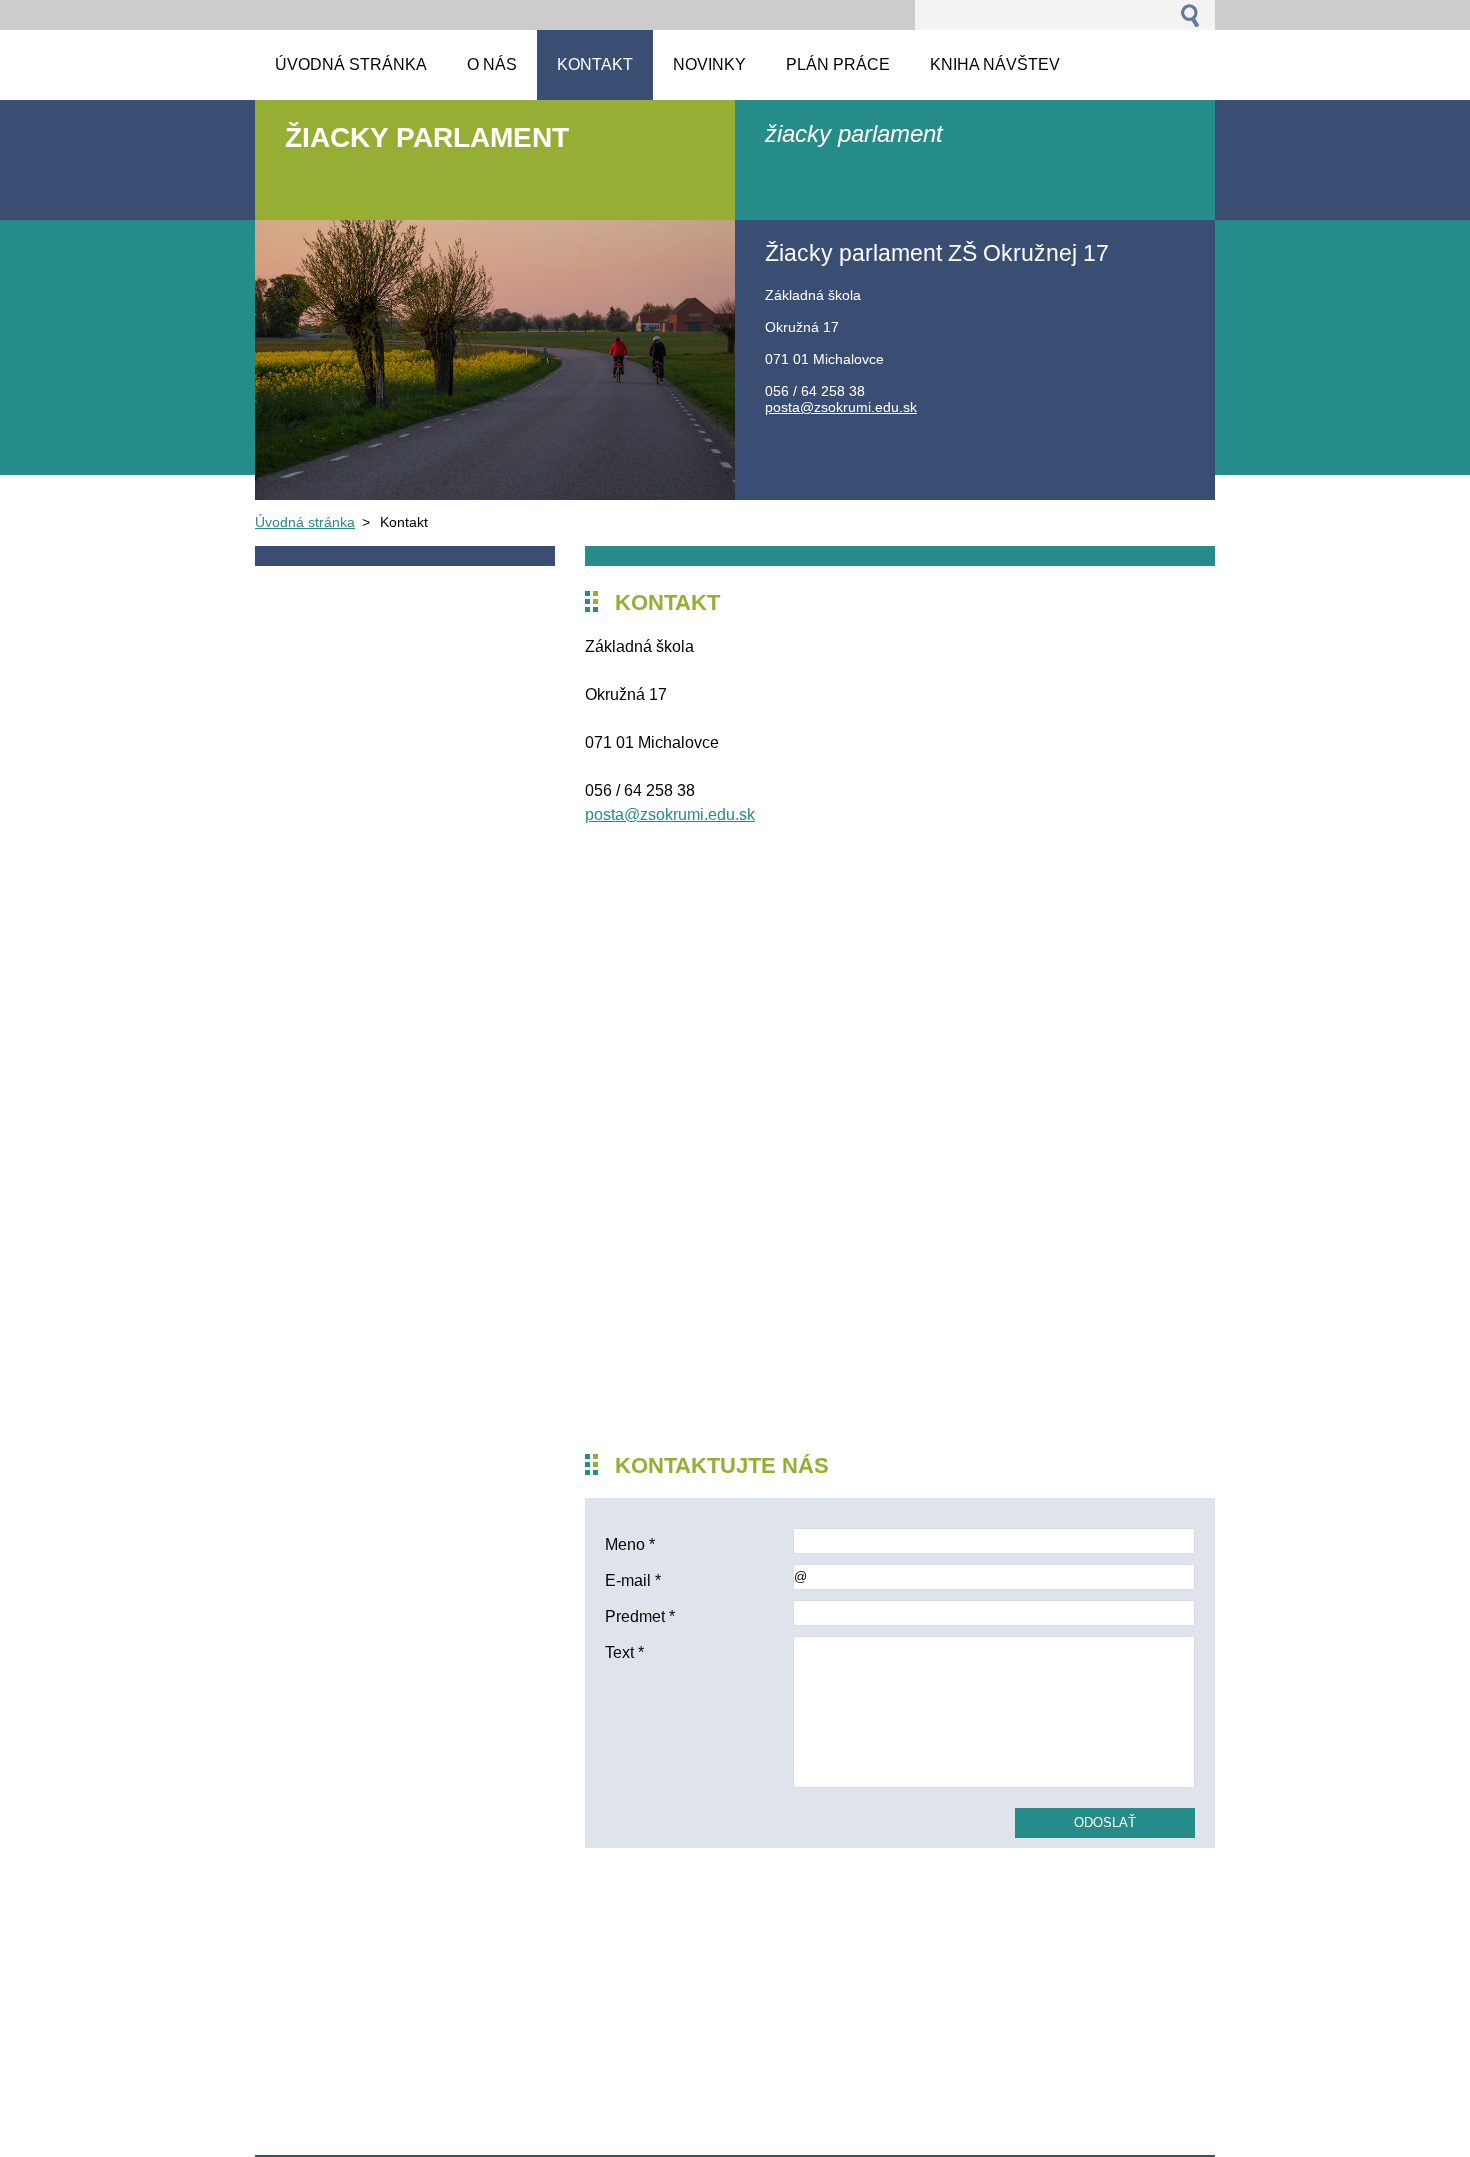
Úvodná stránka (305, 522)
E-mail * (633, 1580)
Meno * (630, 1544)
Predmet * (640, 1616)
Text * (624, 1652)
